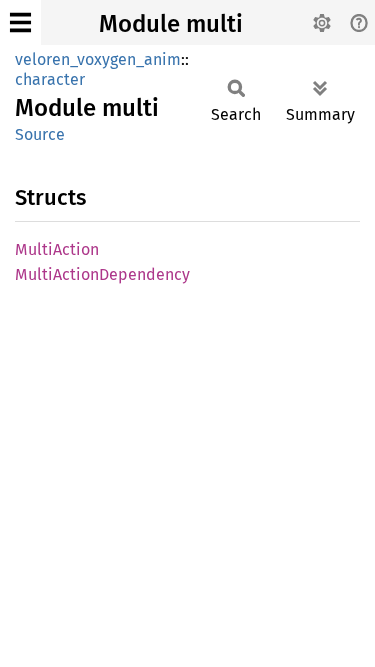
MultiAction (57, 249)
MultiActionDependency (102, 274)
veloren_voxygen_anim (98, 59)
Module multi (171, 24)
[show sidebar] (20, 22)
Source (40, 134)
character (50, 79)
